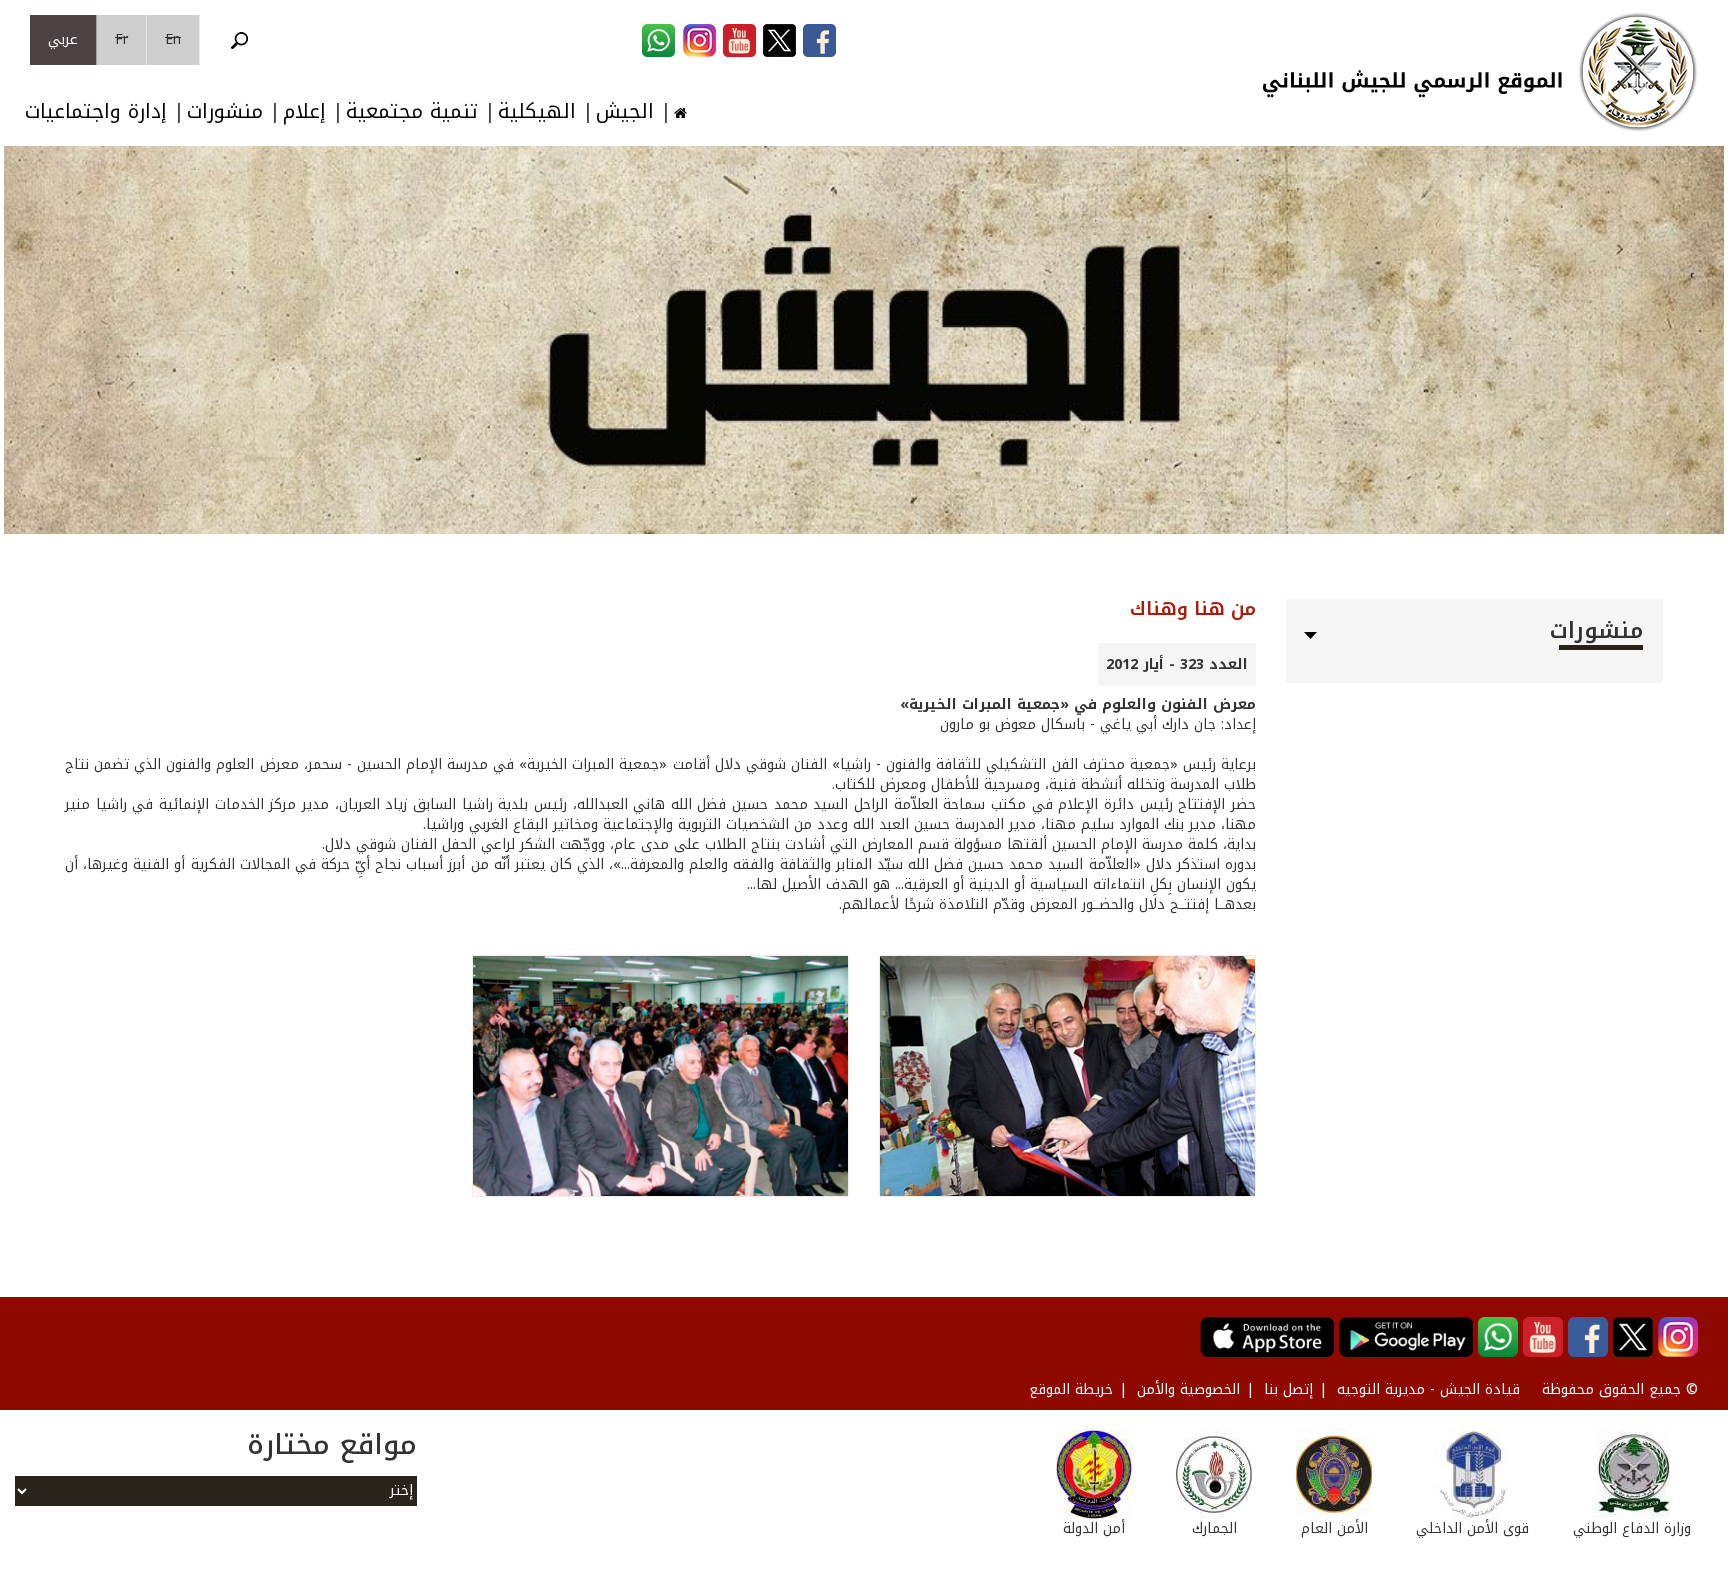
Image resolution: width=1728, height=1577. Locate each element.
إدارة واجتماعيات (96, 111)
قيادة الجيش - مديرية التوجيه (1428, 1389)
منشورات (225, 111)
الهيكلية (537, 111)
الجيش (625, 111)
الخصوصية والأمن (1188, 1389)
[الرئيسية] (1638, 72)
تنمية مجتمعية (412, 111)
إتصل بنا (1288, 1389)
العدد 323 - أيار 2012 (1177, 664)
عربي (63, 39)
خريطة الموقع (1071, 1389)
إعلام (304, 111)
